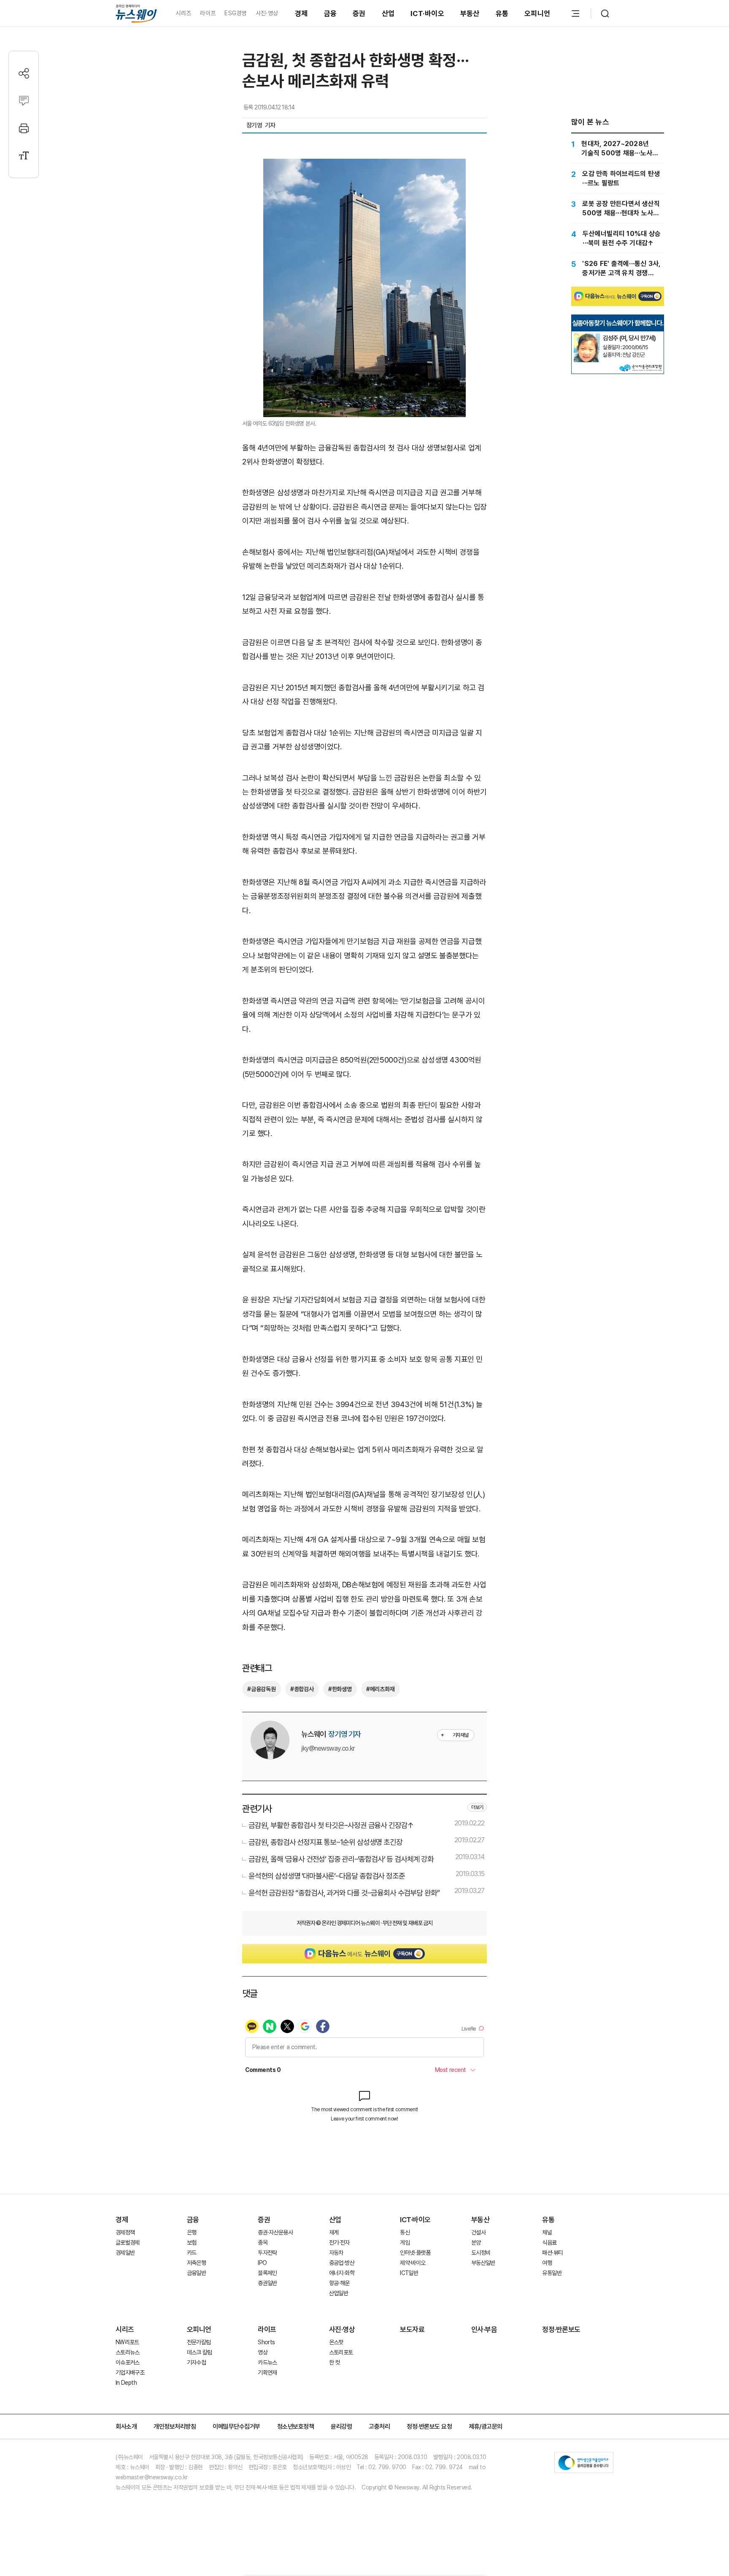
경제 (301, 14)
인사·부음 (484, 2329)
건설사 (478, 2232)
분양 (476, 2242)
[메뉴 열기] (575, 14)
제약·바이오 (413, 2263)
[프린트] (24, 128)
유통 (502, 14)
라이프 (208, 13)
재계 (334, 2232)
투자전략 (267, 2253)
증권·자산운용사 (275, 2232)
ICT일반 (409, 2273)
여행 (547, 2263)
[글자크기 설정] (24, 156)
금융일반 (196, 2273)
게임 (405, 2242)
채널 (547, 2232)
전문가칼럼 (199, 2342)
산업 (388, 14)
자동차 (336, 2253)
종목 (263, 2242)
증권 (359, 14)
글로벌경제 (128, 2242)
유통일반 (552, 2273)
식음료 (549, 2242)
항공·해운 (339, 2283)
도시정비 (481, 2253)
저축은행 (196, 2263)
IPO (262, 2263)
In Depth (126, 2383)
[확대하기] (364, 166)
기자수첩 (196, 2362)
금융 (331, 14)
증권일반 (267, 2283)
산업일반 (339, 2293)
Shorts (266, 2342)
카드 (192, 2253)
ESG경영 (235, 13)
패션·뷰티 (552, 2253)
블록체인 (267, 2273)
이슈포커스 (128, 2362)
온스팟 (336, 2342)
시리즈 (183, 13)
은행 (192, 2232)
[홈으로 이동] (136, 13)
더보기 (477, 1807)
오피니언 (537, 14)
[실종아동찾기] (587, 337)
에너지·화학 (342, 2273)
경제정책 (125, 2232)
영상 (263, 2352)
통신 (405, 2232)
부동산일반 (483, 2263)
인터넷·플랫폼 (415, 2253)
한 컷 (335, 2362)
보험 (192, 2242)
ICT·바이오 (427, 14)
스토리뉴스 (128, 2352)
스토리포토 (341, 2352)
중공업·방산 (342, 2263)
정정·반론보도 (561, 2329)
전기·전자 (339, 2242)
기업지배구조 (130, 2373)
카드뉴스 (267, 2362)
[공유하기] (24, 73)
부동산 (470, 14)
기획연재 (267, 2373)
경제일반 (125, 2253)
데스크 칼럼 (200, 2352)
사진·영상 (267, 13)
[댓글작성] (24, 101)
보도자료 (412, 2329)
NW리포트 (127, 2342)
